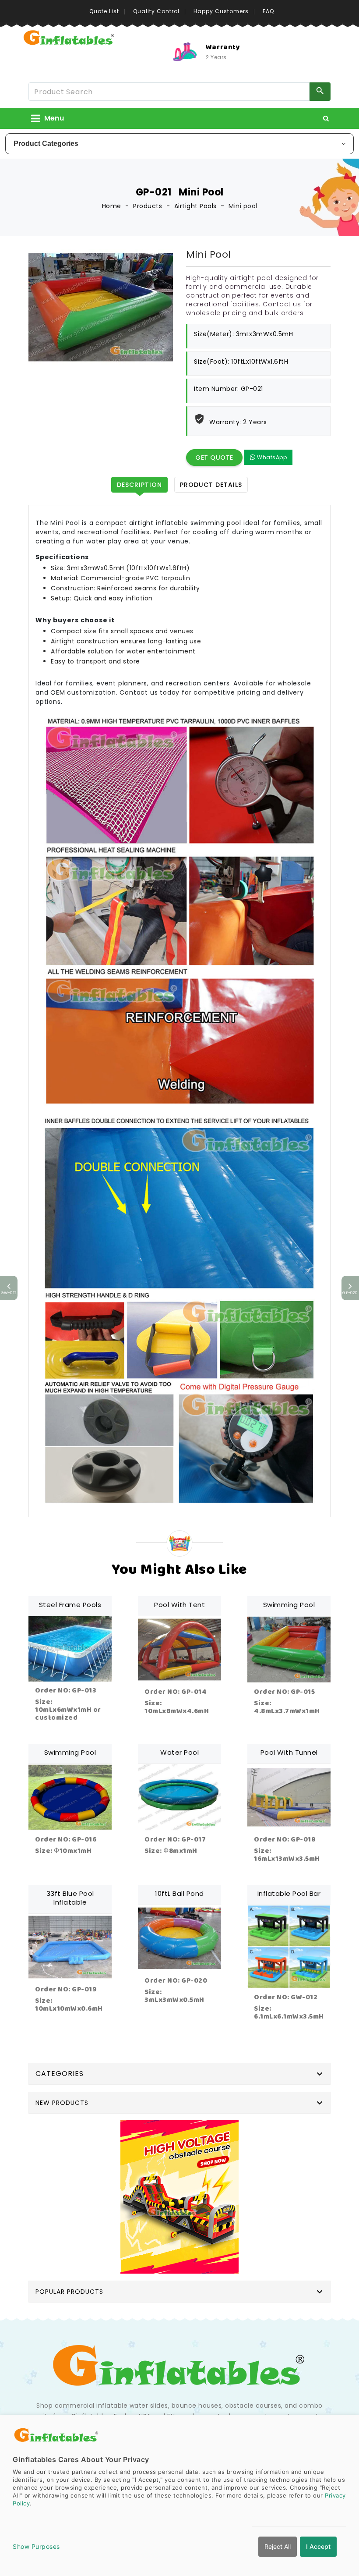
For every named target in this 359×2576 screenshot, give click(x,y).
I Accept (318, 2546)
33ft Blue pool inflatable (70, 1898)
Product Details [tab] (211, 485)
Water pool (179, 1752)
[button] (326, 118)
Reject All (278, 2546)
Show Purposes (36, 2546)
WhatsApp (271, 457)
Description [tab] (139, 485)
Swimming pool (289, 1605)
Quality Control (156, 11)
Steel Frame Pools (70, 1605)
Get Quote (214, 458)
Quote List (104, 11)
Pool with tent (179, 1605)
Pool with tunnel (289, 1752)
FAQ (268, 11)
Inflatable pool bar (289, 1893)
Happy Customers (221, 11)
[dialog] (179, 2495)
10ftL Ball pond (179, 1893)
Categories (60, 2074)
